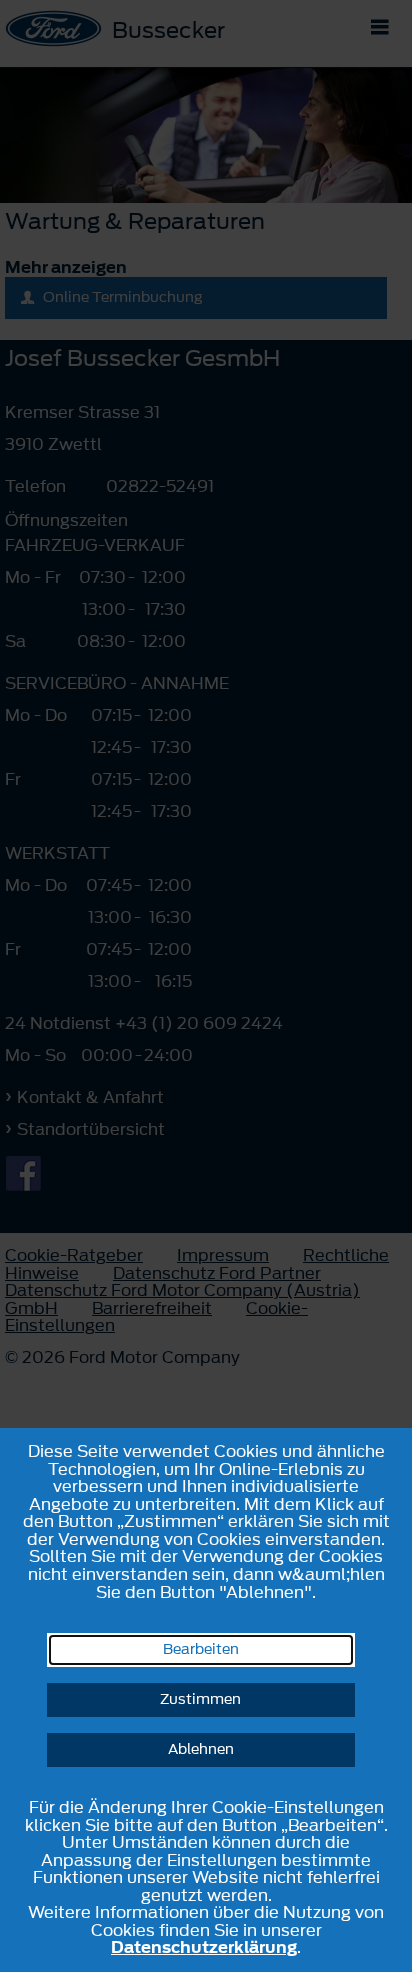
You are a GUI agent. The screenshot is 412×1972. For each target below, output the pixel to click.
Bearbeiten (201, 1649)
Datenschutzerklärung (204, 1947)
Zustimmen (200, 1699)
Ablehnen (201, 1749)
